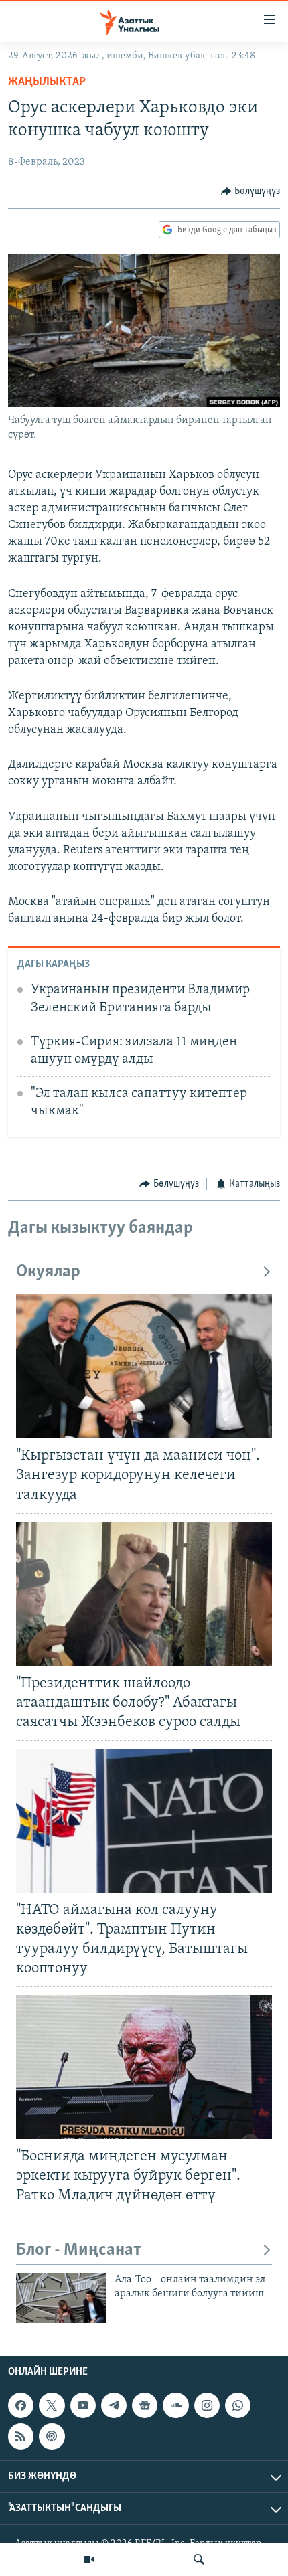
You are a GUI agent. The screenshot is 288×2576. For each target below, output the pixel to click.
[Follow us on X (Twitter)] (52, 2405)
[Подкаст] (52, 2436)
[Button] (251, 191)
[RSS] (21, 2436)
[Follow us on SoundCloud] (175, 2405)
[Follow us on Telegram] (114, 2405)
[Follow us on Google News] (145, 2405)
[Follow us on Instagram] (207, 2405)
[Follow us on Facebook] (21, 2405)
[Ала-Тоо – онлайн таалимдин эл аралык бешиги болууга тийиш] (61, 2298)
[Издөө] (199, 2559)
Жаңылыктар (47, 82)
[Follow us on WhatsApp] (238, 2405)
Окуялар (48, 1272)
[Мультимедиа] (89, 2559)
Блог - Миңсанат (79, 2250)
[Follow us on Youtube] (83, 2405)
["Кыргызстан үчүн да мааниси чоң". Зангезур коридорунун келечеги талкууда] (144, 1366)
